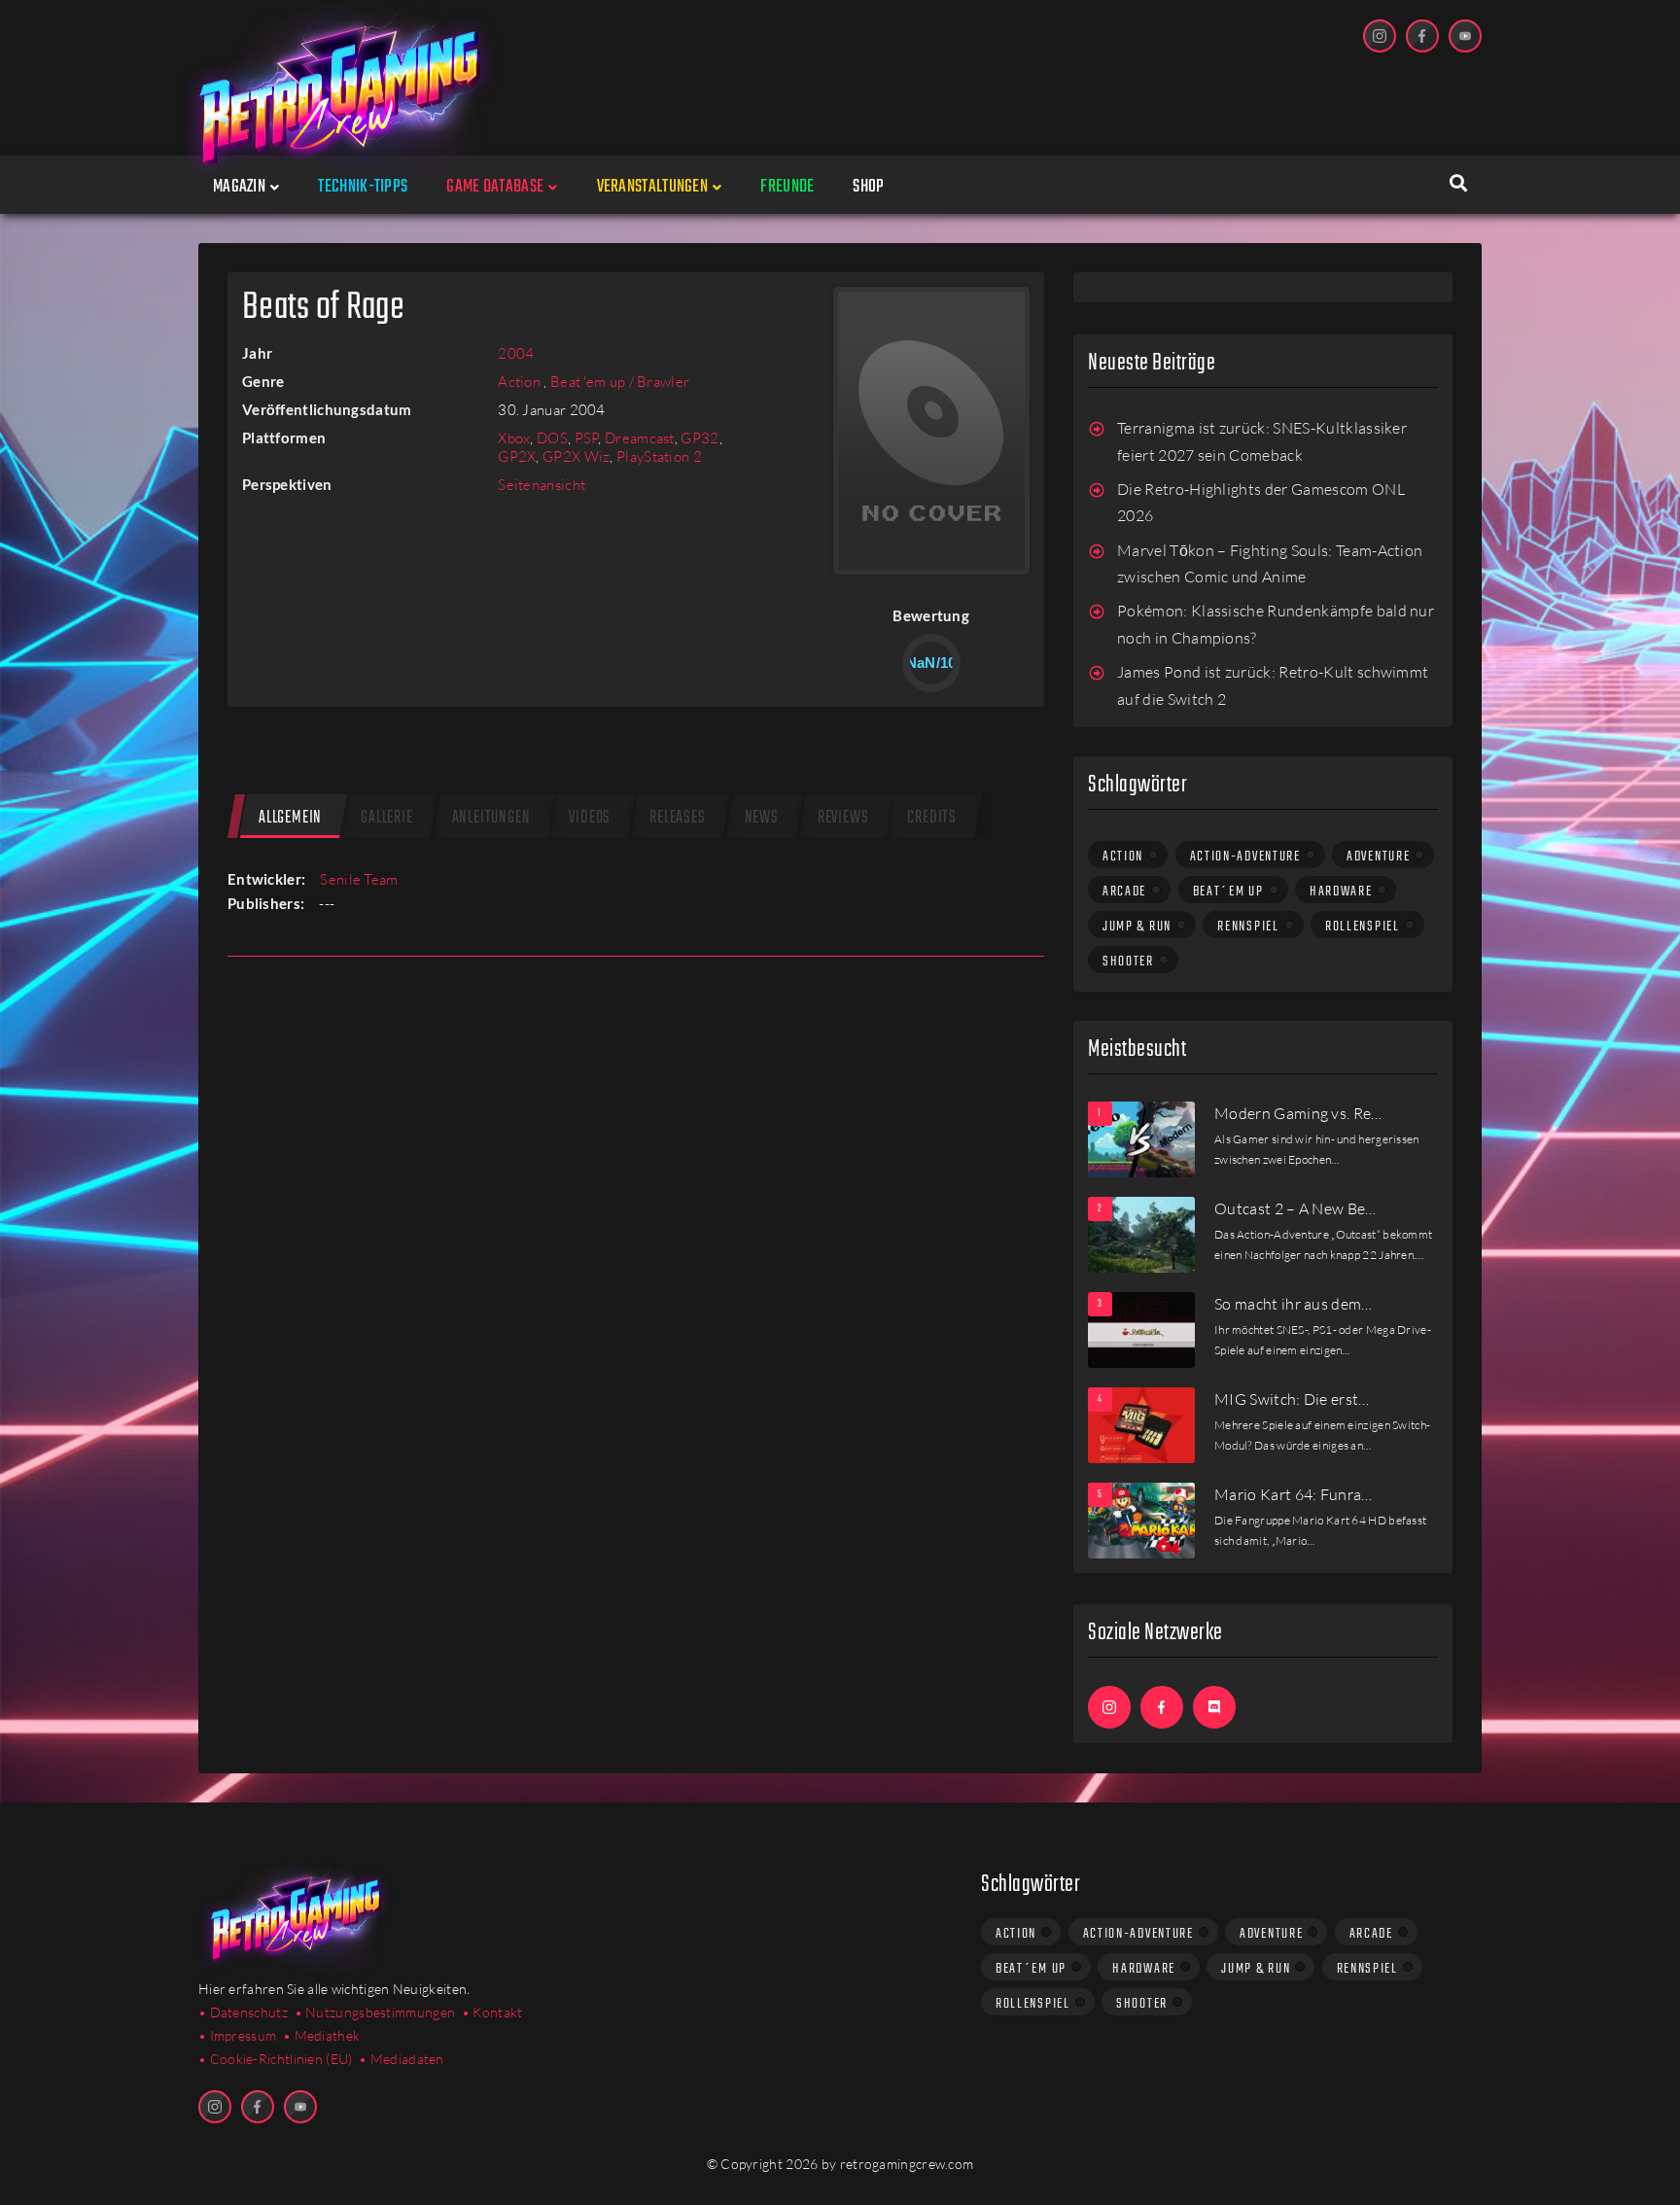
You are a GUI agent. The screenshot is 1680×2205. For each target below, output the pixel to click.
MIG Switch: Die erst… (1292, 1399)
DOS (552, 438)
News (762, 818)
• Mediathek (321, 2035)
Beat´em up (1228, 892)
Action (521, 382)
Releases (677, 818)
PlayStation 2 (659, 456)
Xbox (514, 438)
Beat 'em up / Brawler (620, 382)
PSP (587, 438)
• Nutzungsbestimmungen (375, 2012)
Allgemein (290, 818)
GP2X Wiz (576, 456)
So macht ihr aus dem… (1294, 1304)
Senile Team (359, 879)
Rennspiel (1248, 927)
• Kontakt (492, 2012)
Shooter (1128, 962)
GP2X (517, 456)
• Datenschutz (243, 2012)
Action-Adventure (1245, 857)
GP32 (700, 438)
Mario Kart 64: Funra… (1294, 1494)
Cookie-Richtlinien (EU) (281, 2059)
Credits (932, 818)
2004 (516, 353)
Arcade (1124, 892)
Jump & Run (1137, 927)
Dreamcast (640, 438)
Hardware (1341, 892)
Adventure (1378, 857)
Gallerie (386, 818)
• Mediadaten (402, 2059)
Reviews (843, 818)
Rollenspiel (1363, 927)
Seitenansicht (542, 485)
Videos (590, 818)
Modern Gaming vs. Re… (1298, 1113)
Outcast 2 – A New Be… (1295, 1208)
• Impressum (237, 2035)
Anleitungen (491, 818)
